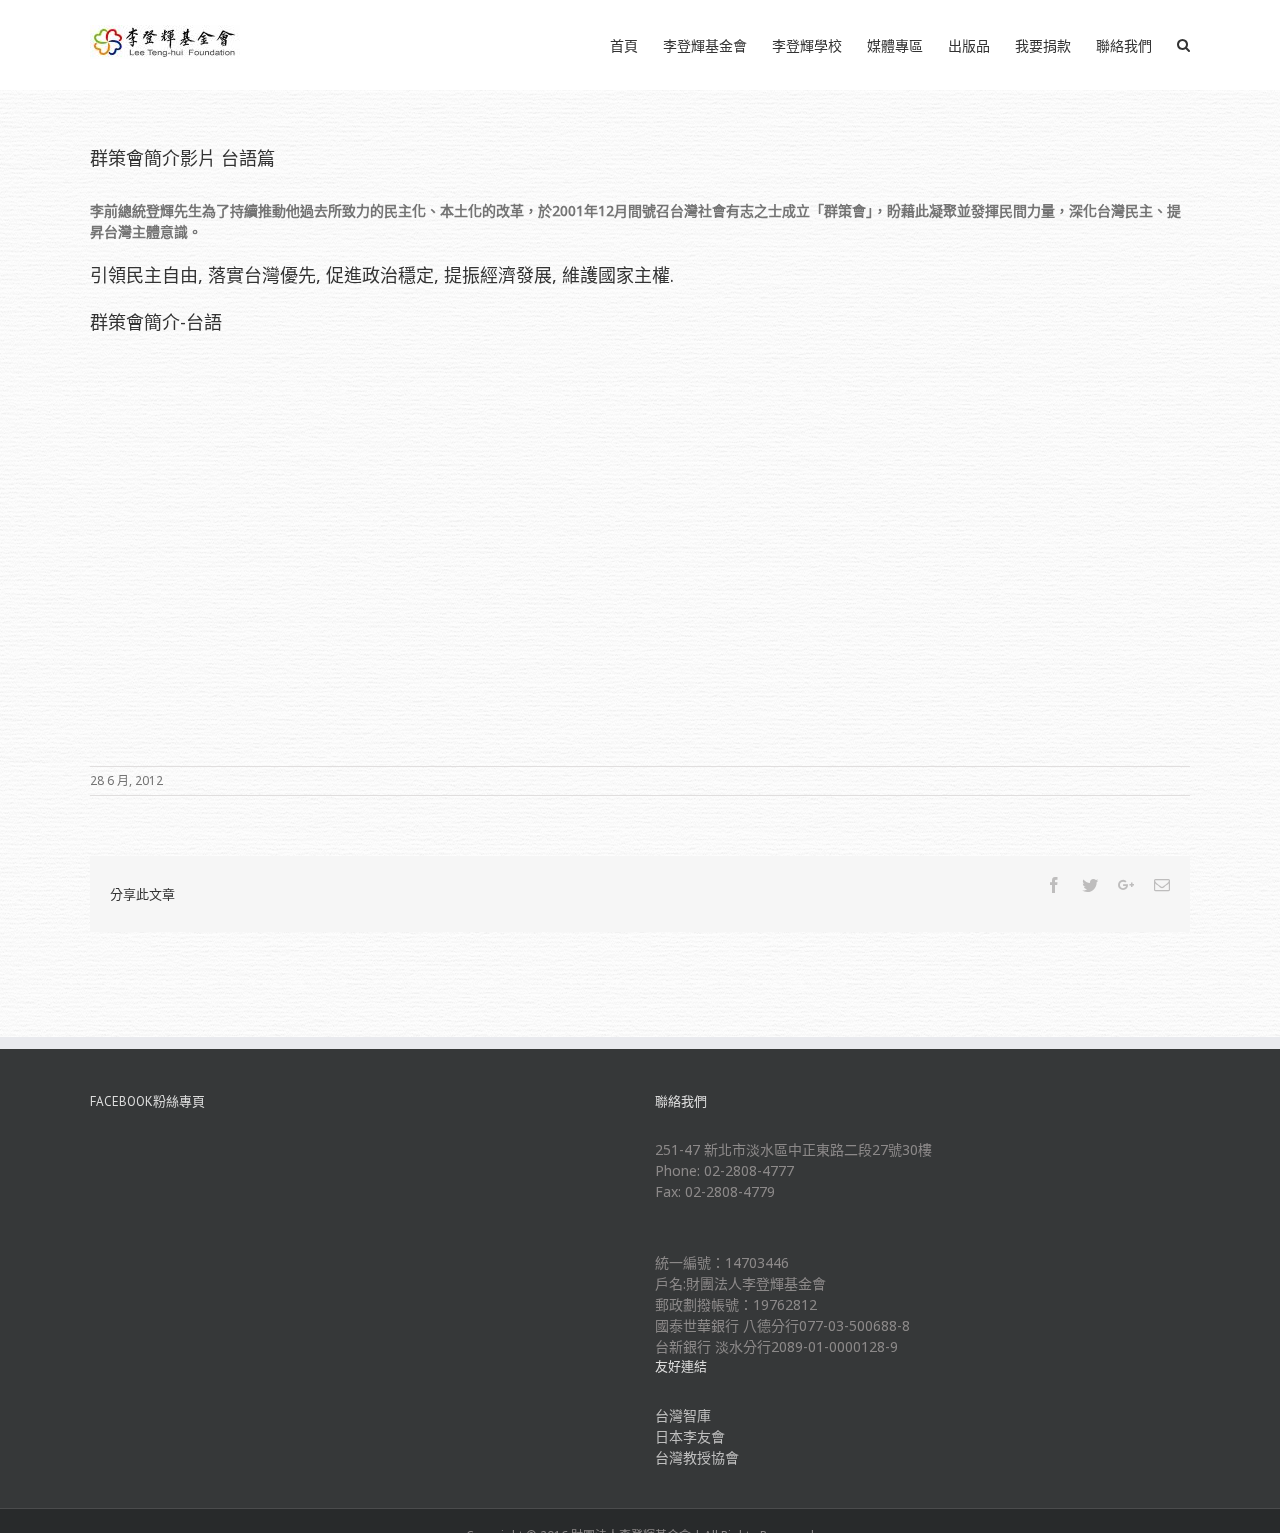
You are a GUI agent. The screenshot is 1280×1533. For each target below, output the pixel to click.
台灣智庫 (683, 1415)
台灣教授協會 (697, 1457)
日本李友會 (690, 1436)
